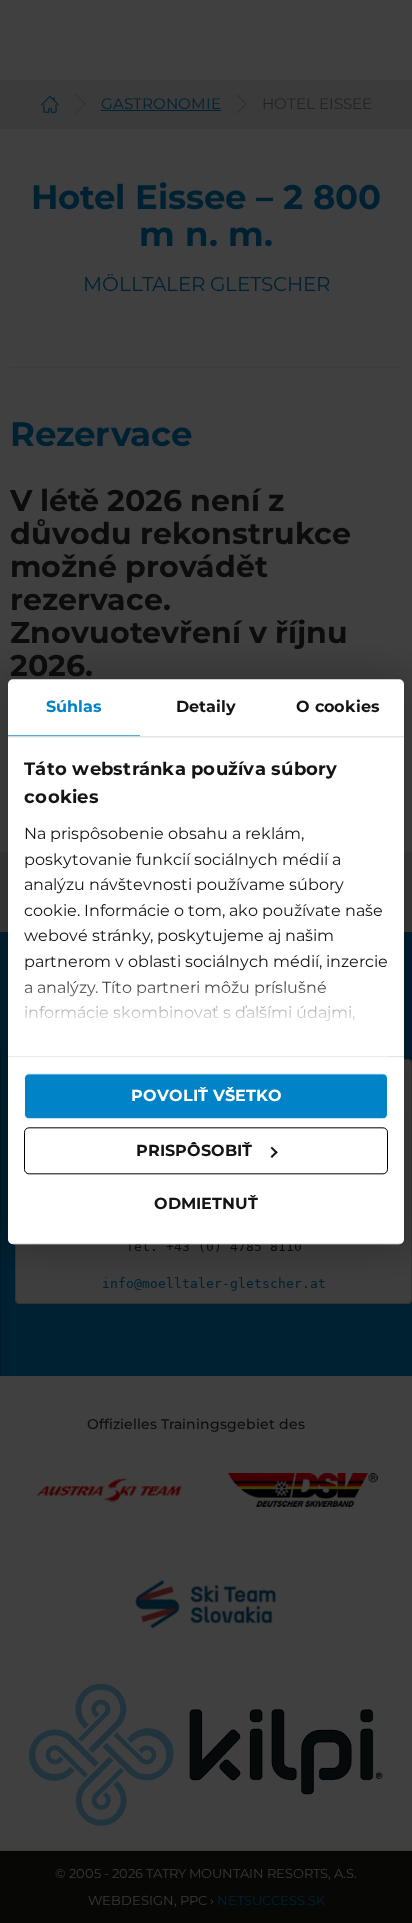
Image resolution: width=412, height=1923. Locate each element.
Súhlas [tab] (74, 706)
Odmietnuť (206, 1204)
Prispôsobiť (194, 1150)
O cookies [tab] (338, 706)
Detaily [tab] (206, 706)
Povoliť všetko (206, 1095)
